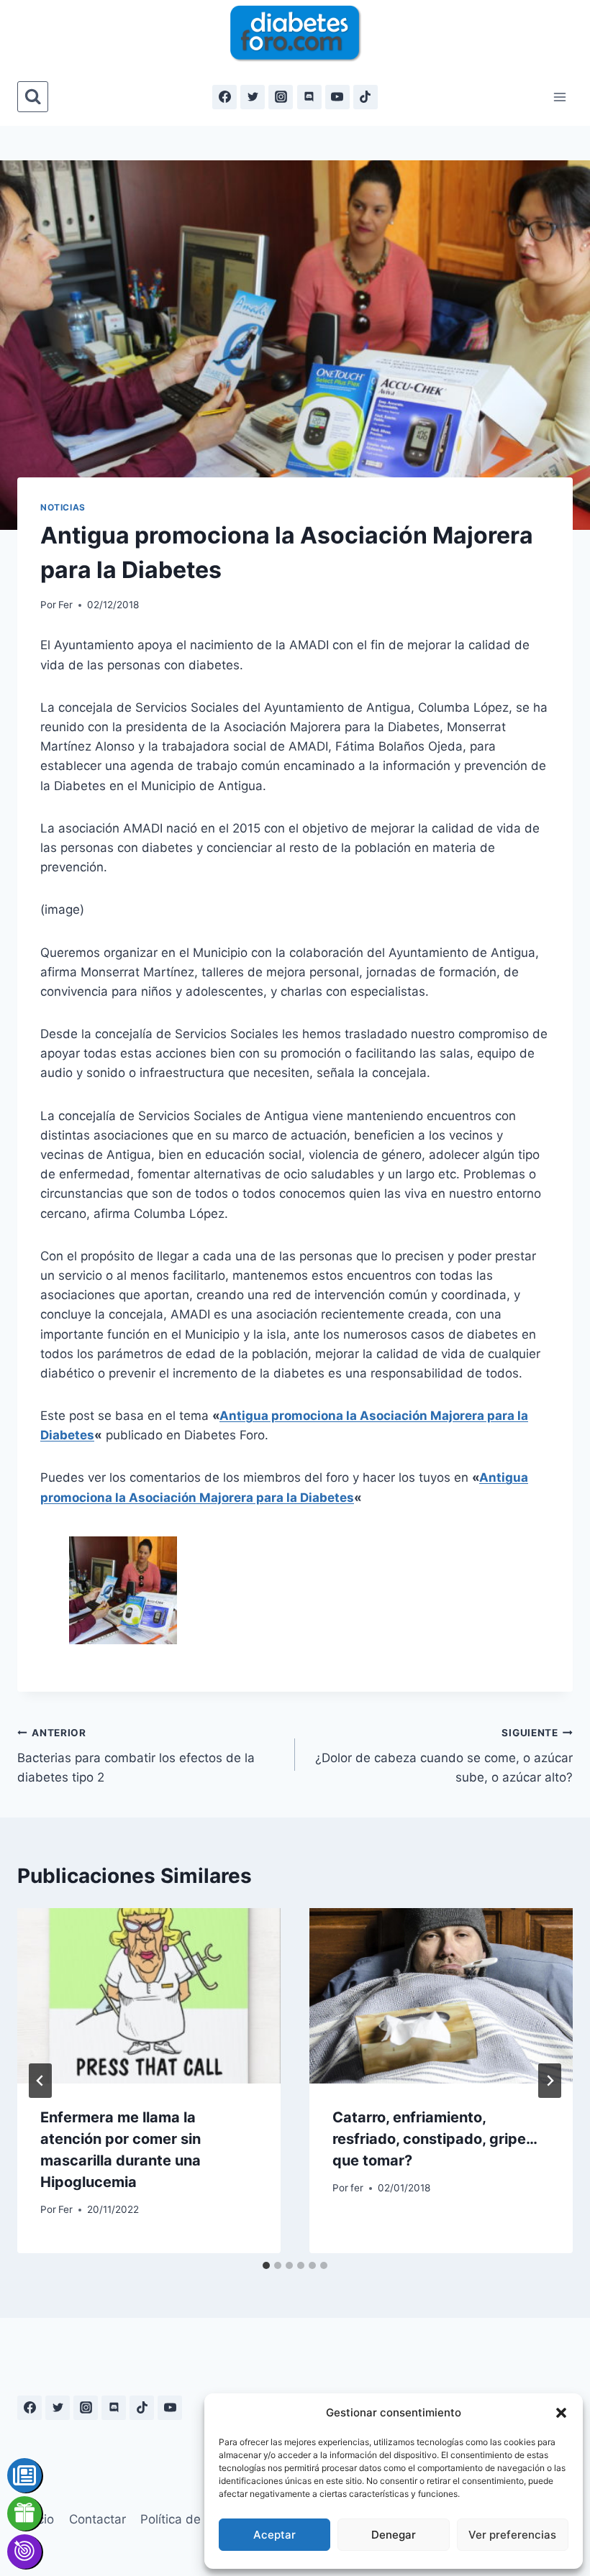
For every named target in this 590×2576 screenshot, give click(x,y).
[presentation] (149, 1996)
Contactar (97, 2519)
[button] (561, 2413)
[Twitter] (253, 97)
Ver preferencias (512, 2535)
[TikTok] (366, 97)
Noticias (63, 507)
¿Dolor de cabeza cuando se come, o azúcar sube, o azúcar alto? (444, 1756)
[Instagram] (281, 97)
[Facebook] (224, 97)
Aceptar (274, 2535)
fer (357, 2188)
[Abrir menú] (559, 97)
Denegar (394, 2535)
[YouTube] (337, 97)
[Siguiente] (550, 2081)
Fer (65, 605)
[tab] (266, 2265)
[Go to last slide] (40, 2081)
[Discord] (309, 97)
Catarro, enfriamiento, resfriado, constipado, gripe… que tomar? (435, 2139)
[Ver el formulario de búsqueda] (33, 97)
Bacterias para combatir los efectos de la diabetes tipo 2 (136, 1756)
